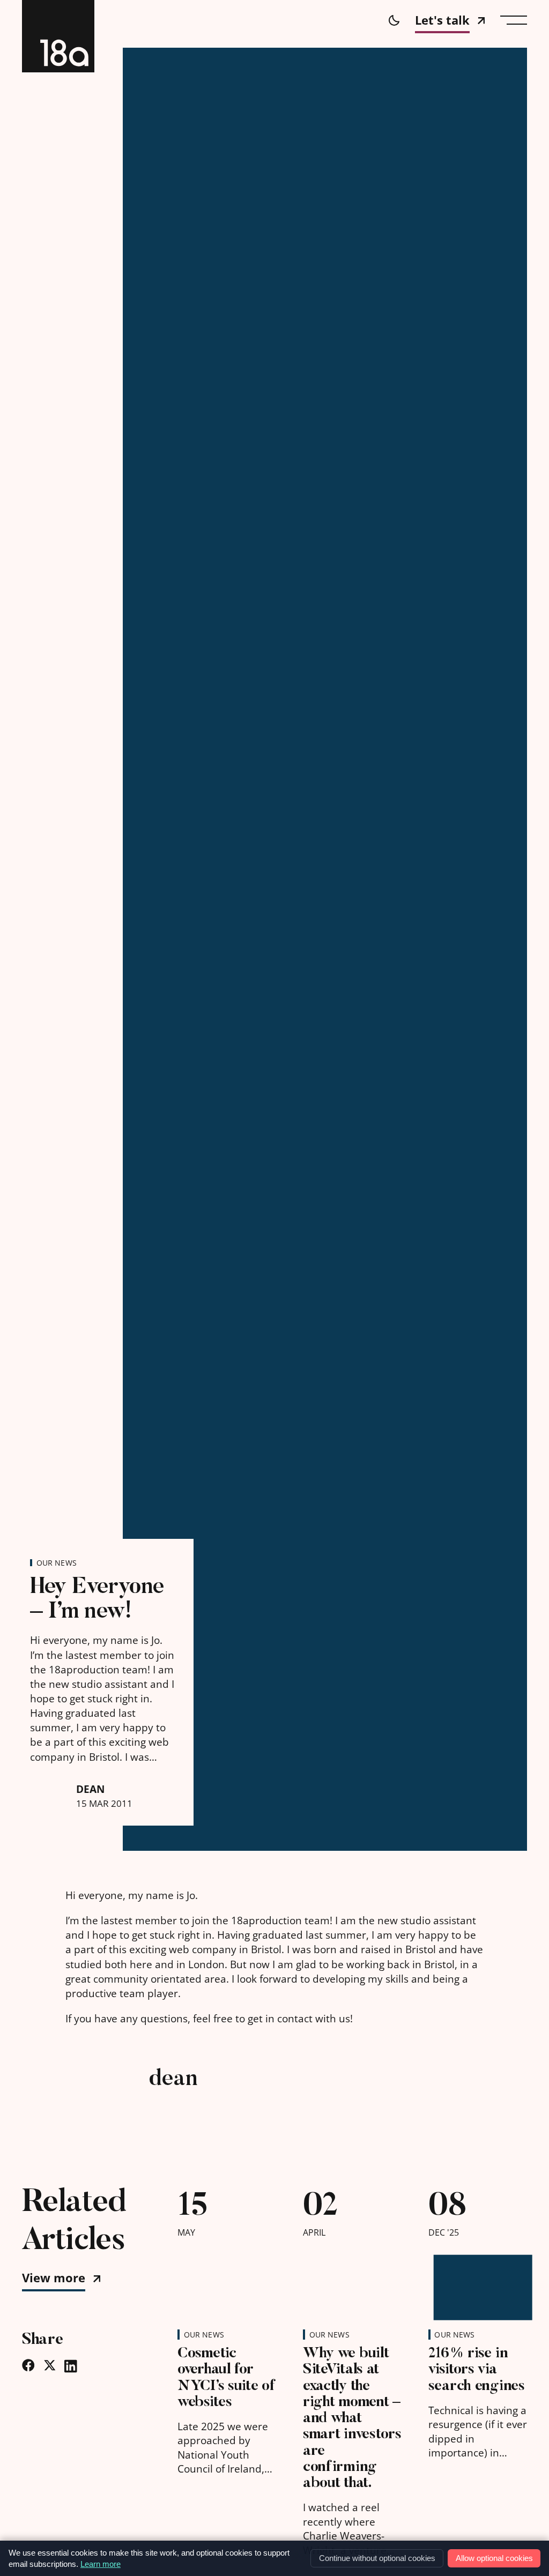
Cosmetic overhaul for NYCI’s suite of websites (227, 2377)
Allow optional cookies (494, 2558)
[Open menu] (514, 20)
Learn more (101, 2564)
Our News (57, 1563)
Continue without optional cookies (377, 2558)
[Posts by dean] (98, 2097)
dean (90, 1789)
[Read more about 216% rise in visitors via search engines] (478, 2282)
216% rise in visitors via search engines (477, 2369)
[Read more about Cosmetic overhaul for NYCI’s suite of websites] (227, 2282)
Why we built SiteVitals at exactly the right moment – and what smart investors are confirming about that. (352, 2418)
